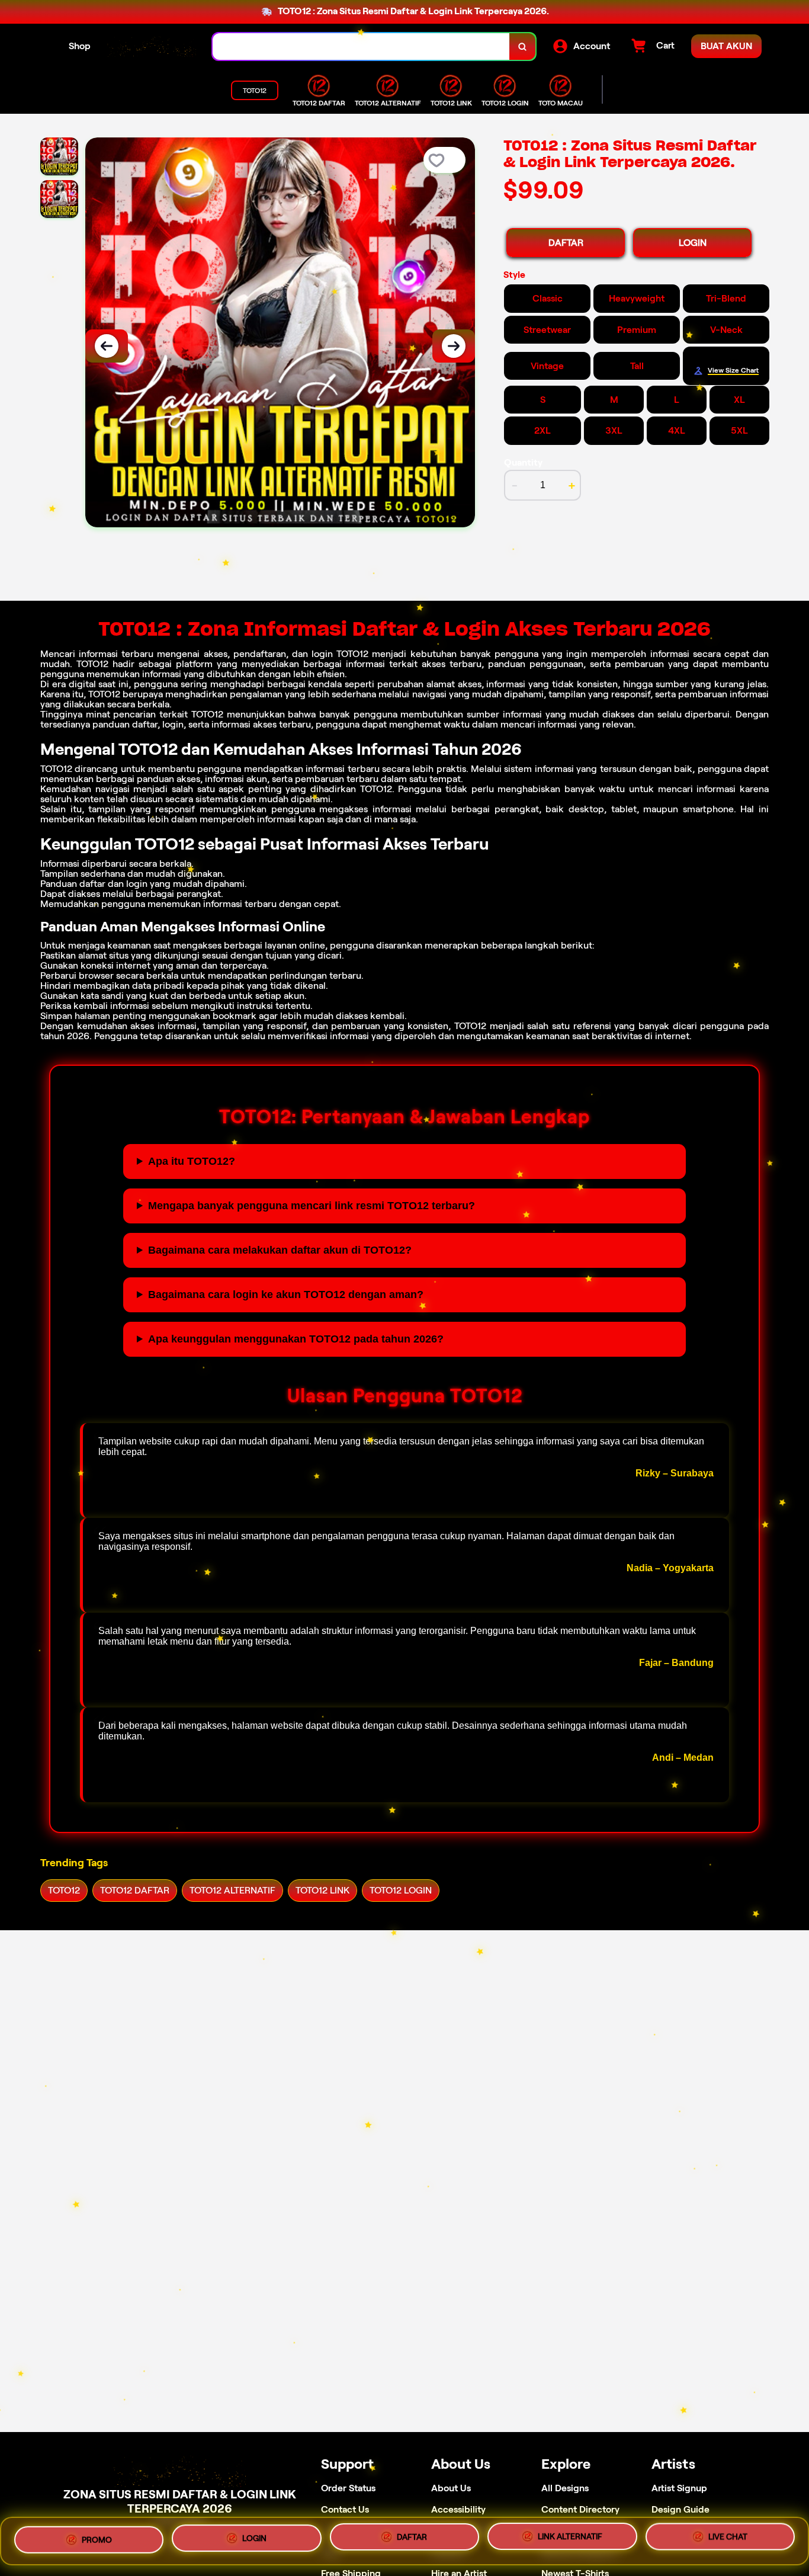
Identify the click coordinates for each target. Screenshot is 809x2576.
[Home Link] (152, 47)
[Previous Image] (107, 346)
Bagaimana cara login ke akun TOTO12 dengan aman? (286, 1295)
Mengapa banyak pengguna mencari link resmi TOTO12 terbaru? (312, 1206)
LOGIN (693, 243)
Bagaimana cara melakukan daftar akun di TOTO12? (280, 1250)
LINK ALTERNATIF (570, 2538)
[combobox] (361, 47)
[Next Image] (454, 346)
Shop (80, 46)
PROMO (97, 2536)
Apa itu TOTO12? (192, 1161)
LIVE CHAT (728, 2540)
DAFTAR (566, 243)
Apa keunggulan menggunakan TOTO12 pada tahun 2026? (296, 1339)
